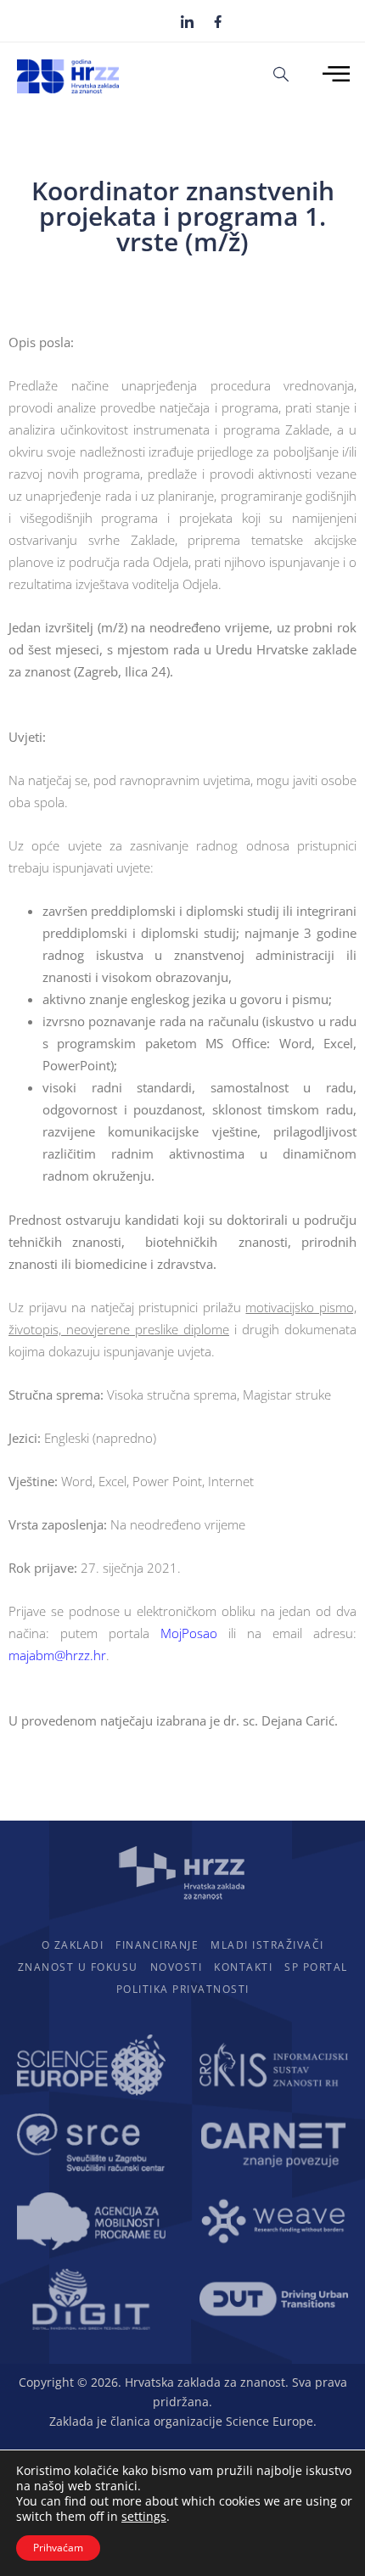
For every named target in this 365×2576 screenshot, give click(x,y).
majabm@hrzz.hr (57, 1655)
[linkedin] (187, 21)
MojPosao (189, 1633)
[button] (281, 73)
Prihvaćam (58, 2548)
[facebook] (218, 20)
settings (144, 2517)
